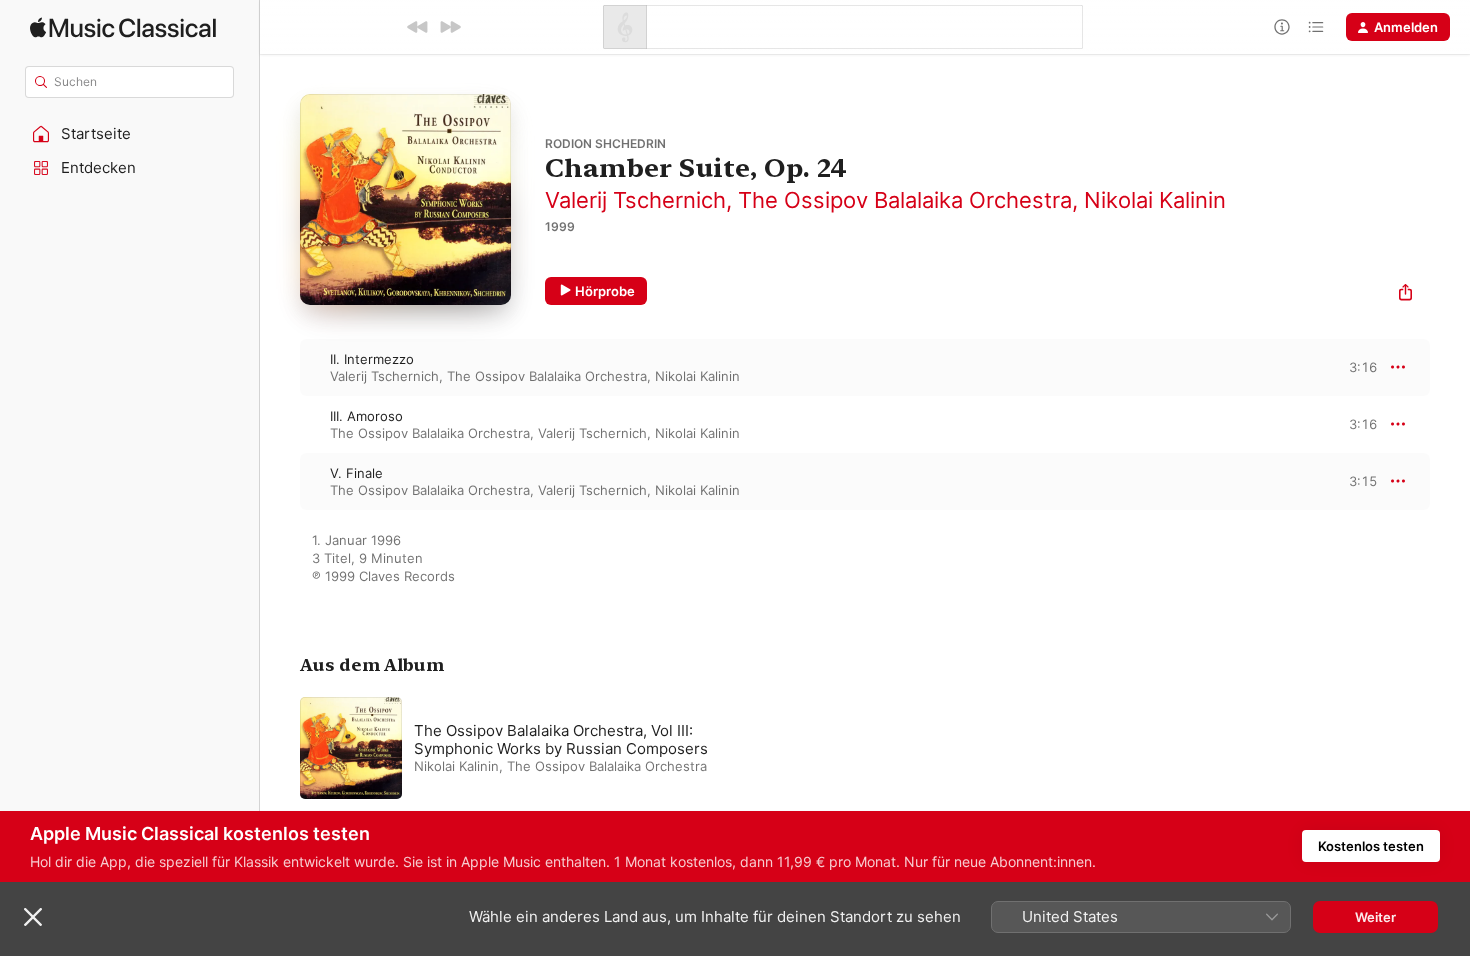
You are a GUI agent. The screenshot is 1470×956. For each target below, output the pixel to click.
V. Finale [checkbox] (356, 473)
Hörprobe (605, 291)
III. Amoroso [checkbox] (366, 416)
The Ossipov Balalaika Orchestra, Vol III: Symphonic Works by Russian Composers (561, 739)
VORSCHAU (1349, 367)
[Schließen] (33, 917)
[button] (130, 134)
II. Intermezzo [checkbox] (372, 359)
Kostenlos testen (1371, 846)
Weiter (1375, 917)
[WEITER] (450, 27)
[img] (123, 27)
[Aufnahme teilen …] (1405, 294)
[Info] (1282, 27)
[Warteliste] (1316, 27)
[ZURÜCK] (418, 27)
